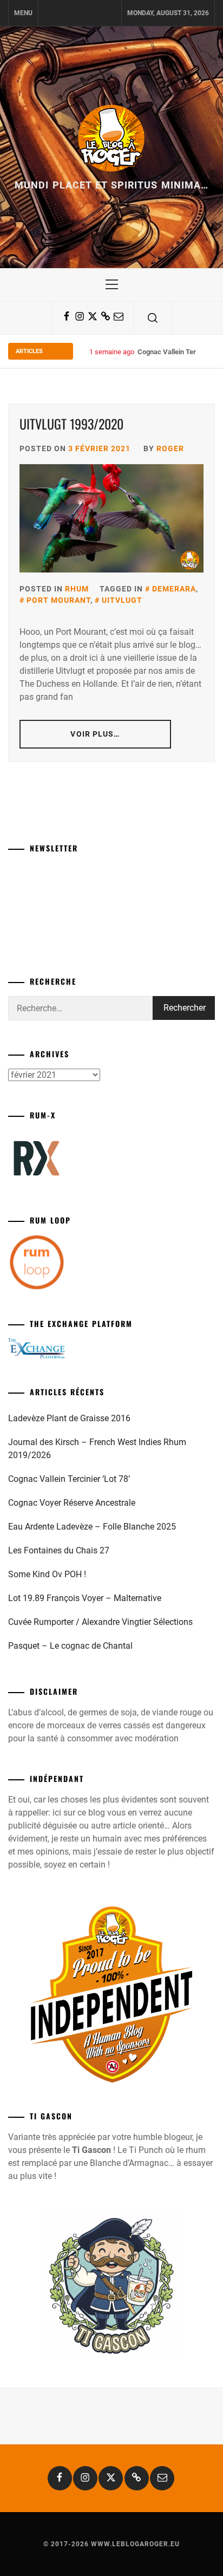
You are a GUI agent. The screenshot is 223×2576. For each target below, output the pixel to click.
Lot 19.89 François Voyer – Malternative (85, 1598)
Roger (170, 448)
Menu (23, 13)
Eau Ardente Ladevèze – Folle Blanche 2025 (92, 1527)
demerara (174, 589)
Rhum (77, 589)
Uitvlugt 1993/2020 (71, 424)
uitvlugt (122, 600)
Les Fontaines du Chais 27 (59, 1550)
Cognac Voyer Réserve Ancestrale (72, 1503)
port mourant (58, 600)
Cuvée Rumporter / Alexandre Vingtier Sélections (100, 1622)
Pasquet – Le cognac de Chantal (70, 1646)
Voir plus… (95, 734)
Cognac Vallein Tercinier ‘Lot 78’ (69, 1479)
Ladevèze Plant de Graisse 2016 (69, 1418)
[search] (153, 318)
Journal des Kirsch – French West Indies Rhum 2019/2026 (97, 1449)
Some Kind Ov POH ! (47, 1574)
